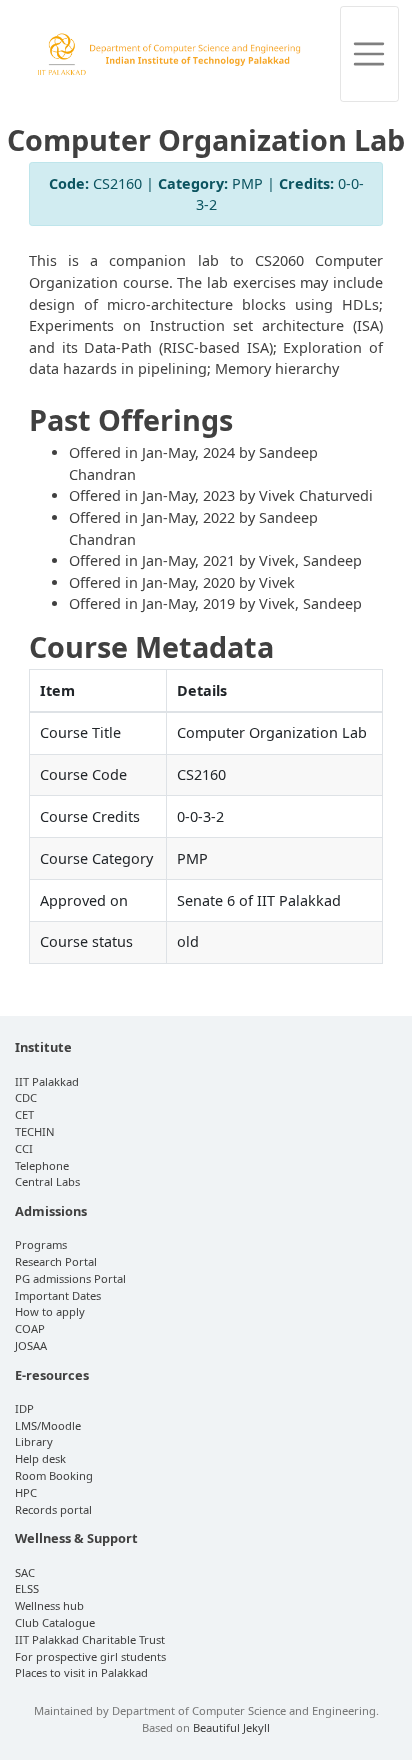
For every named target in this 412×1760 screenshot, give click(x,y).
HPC (26, 1492)
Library (34, 1441)
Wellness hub (49, 1605)
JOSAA (31, 1345)
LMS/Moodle (48, 1425)
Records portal (53, 1509)
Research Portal (56, 1261)
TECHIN (35, 1131)
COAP (30, 1328)
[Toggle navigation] (370, 53)
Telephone (42, 1165)
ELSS (27, 1588)
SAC (25, 1572)
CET (24, 1114)
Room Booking (54, 1475)
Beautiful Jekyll (231, 1727)
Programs (41, 1244)
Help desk (40, 1458)
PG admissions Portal (70, 1278)
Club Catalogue (55, 1622)
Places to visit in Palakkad (81, 1672)
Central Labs (47, 1181)
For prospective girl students (90, 1656)
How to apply (50, 1311)
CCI (24, 1148)
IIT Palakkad (47, 1081)
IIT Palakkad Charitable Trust (90, 1639)
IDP (24, 1408)
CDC (26, 1097)
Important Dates (58, 1295)
